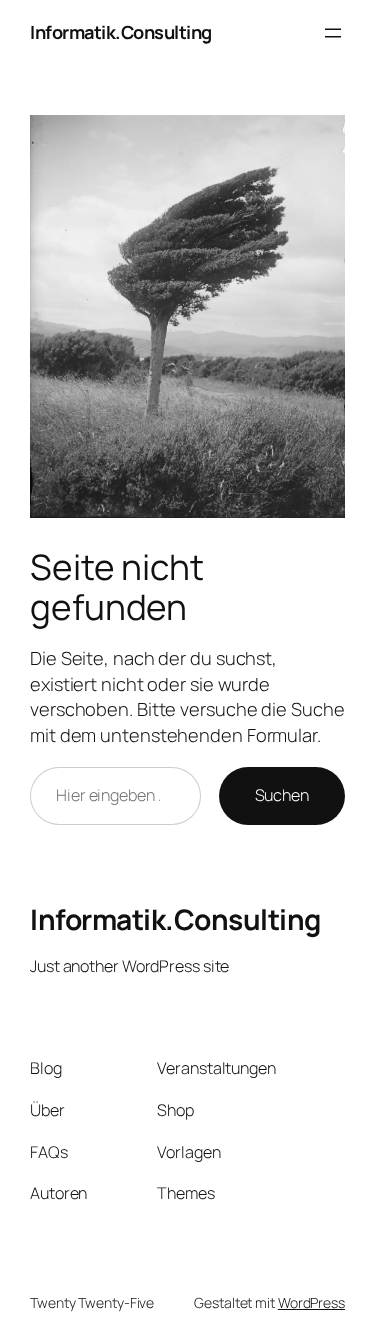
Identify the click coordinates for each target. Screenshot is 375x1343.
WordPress (311, 1302)
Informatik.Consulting (121, 32)
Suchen (282, 795)
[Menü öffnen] (333, 33)
